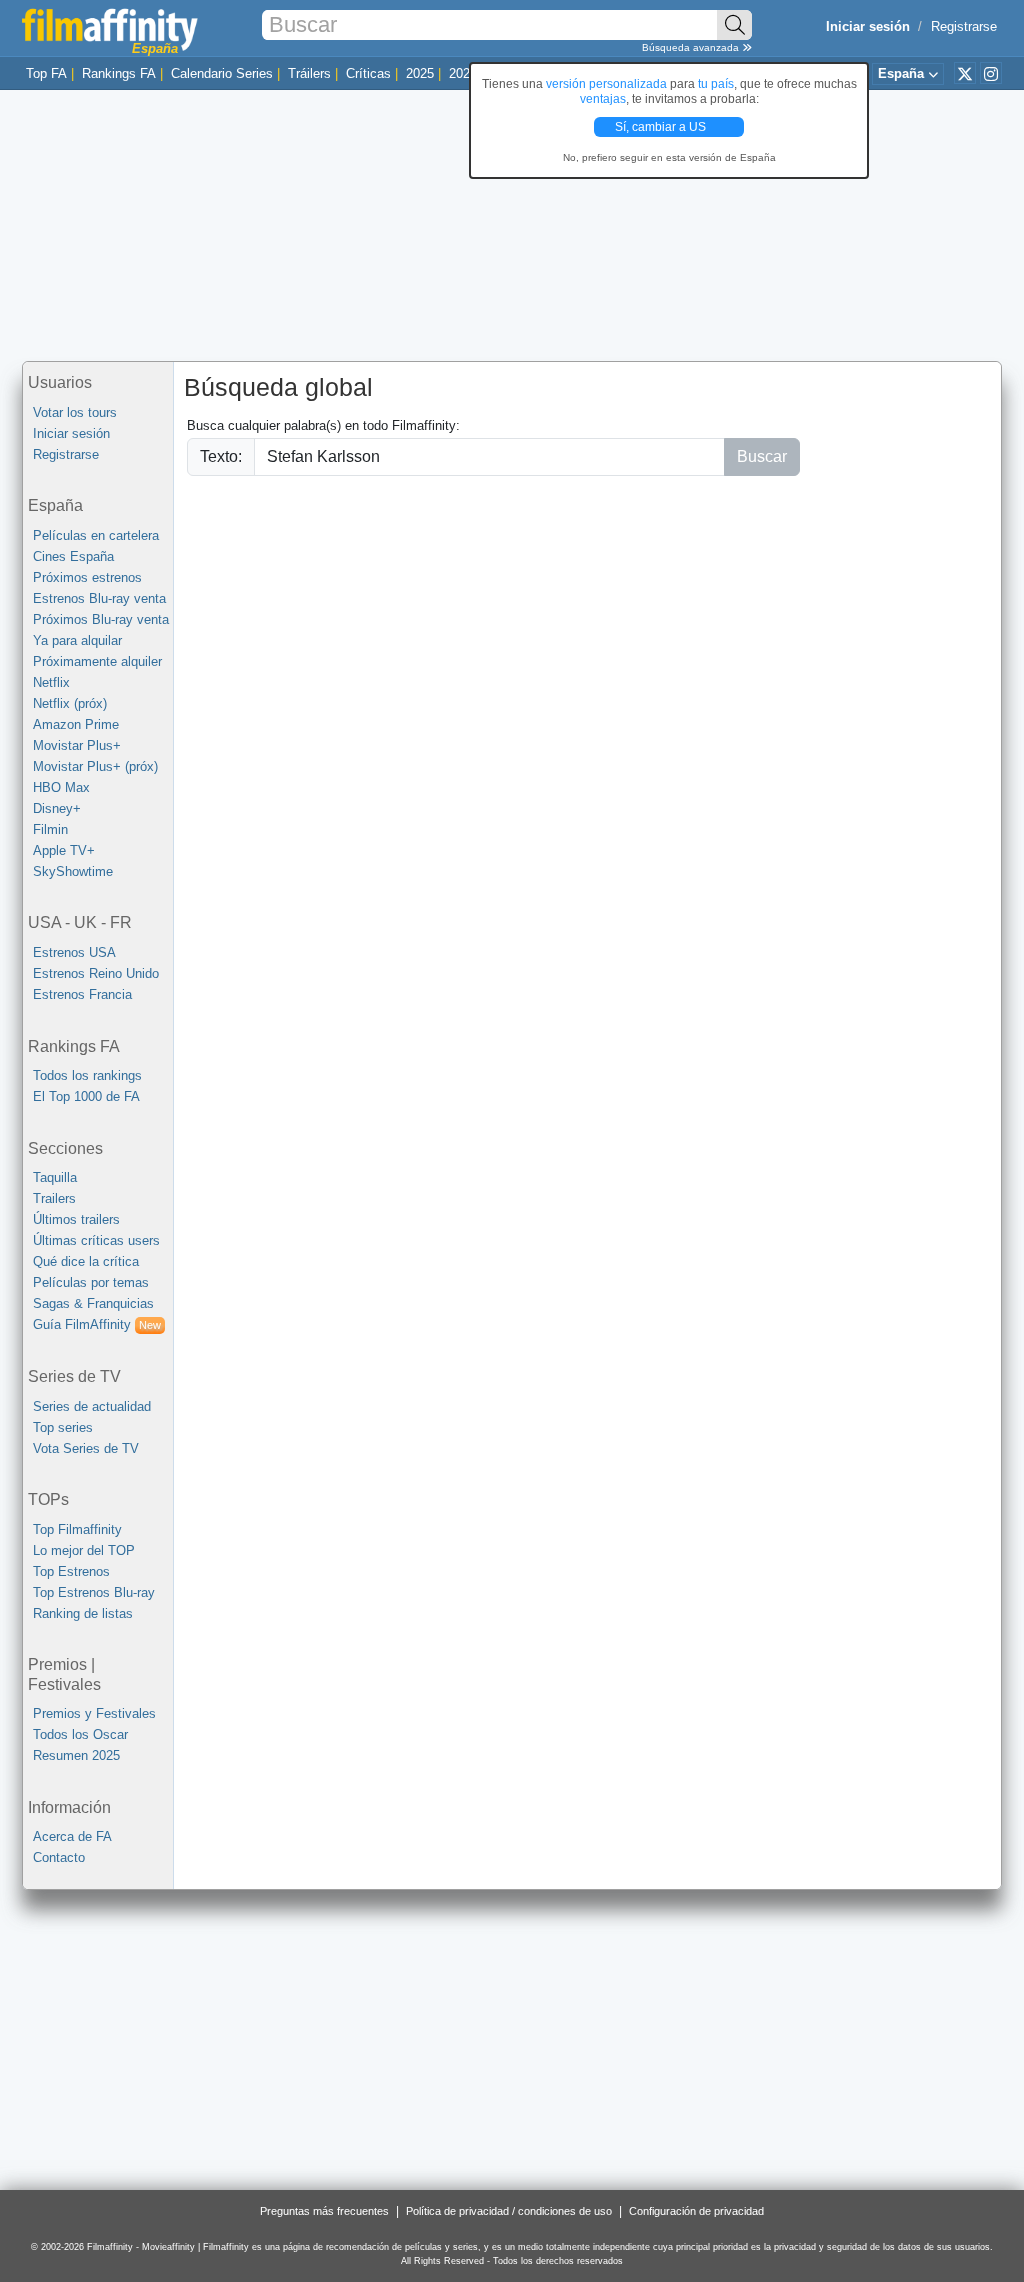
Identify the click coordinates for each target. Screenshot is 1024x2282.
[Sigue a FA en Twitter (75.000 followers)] (965, 73)
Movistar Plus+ (77, 745)
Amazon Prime (76, 724)
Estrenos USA (74, 952)
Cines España (73, 556)
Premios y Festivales (94, 1713)
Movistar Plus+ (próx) (95, 766)
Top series (63, 1427)
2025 (420, 73)
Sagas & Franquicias (93, 1303)
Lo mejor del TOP (84, 1550)
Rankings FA (119, 73)
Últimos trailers (76, 1219)
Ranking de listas (83, 1613)
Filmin (50, 829)
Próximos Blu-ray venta (101, 619)
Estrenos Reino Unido (96, 973)
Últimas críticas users (96, 1240)
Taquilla (55, 1177)
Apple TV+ (64, 850)
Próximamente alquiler (97, 661)
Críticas (368, 73)
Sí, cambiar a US (662, 127)
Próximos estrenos (87, 577)
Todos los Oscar (80, 1734)
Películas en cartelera (96, 535)
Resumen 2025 (76, 1755)
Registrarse (964, 26)
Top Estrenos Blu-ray (94, 1592)
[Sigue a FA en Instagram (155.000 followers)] (991, 73)
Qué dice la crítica (86, 1261)
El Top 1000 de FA (86, 1096)
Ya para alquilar (77, 640)
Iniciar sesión (71, 433)
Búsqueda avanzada (692, 47)
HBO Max (61, 787)
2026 (463, 73)
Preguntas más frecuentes (324, 2211)
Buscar (762, 456)
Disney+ (57, 808)
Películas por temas (91, 1282)
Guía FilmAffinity (97, 1324)
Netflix (51, 682)
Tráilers (309, 73)
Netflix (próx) (70, 703)
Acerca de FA (72, 1836)
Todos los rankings (87, 1075)
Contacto (59, 1857)
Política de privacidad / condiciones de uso (509, 2211)
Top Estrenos (71, 1571)
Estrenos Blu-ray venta (99, 598)
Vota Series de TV (86, 1448)
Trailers (54, 1198)
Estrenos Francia (82, 994)
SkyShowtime (73, 871)
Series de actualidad (92, 1406)
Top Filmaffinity (77, 1529)
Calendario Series (222, 73)
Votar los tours (75, 412)
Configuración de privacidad (696, 2211)
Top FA (46, 73)
